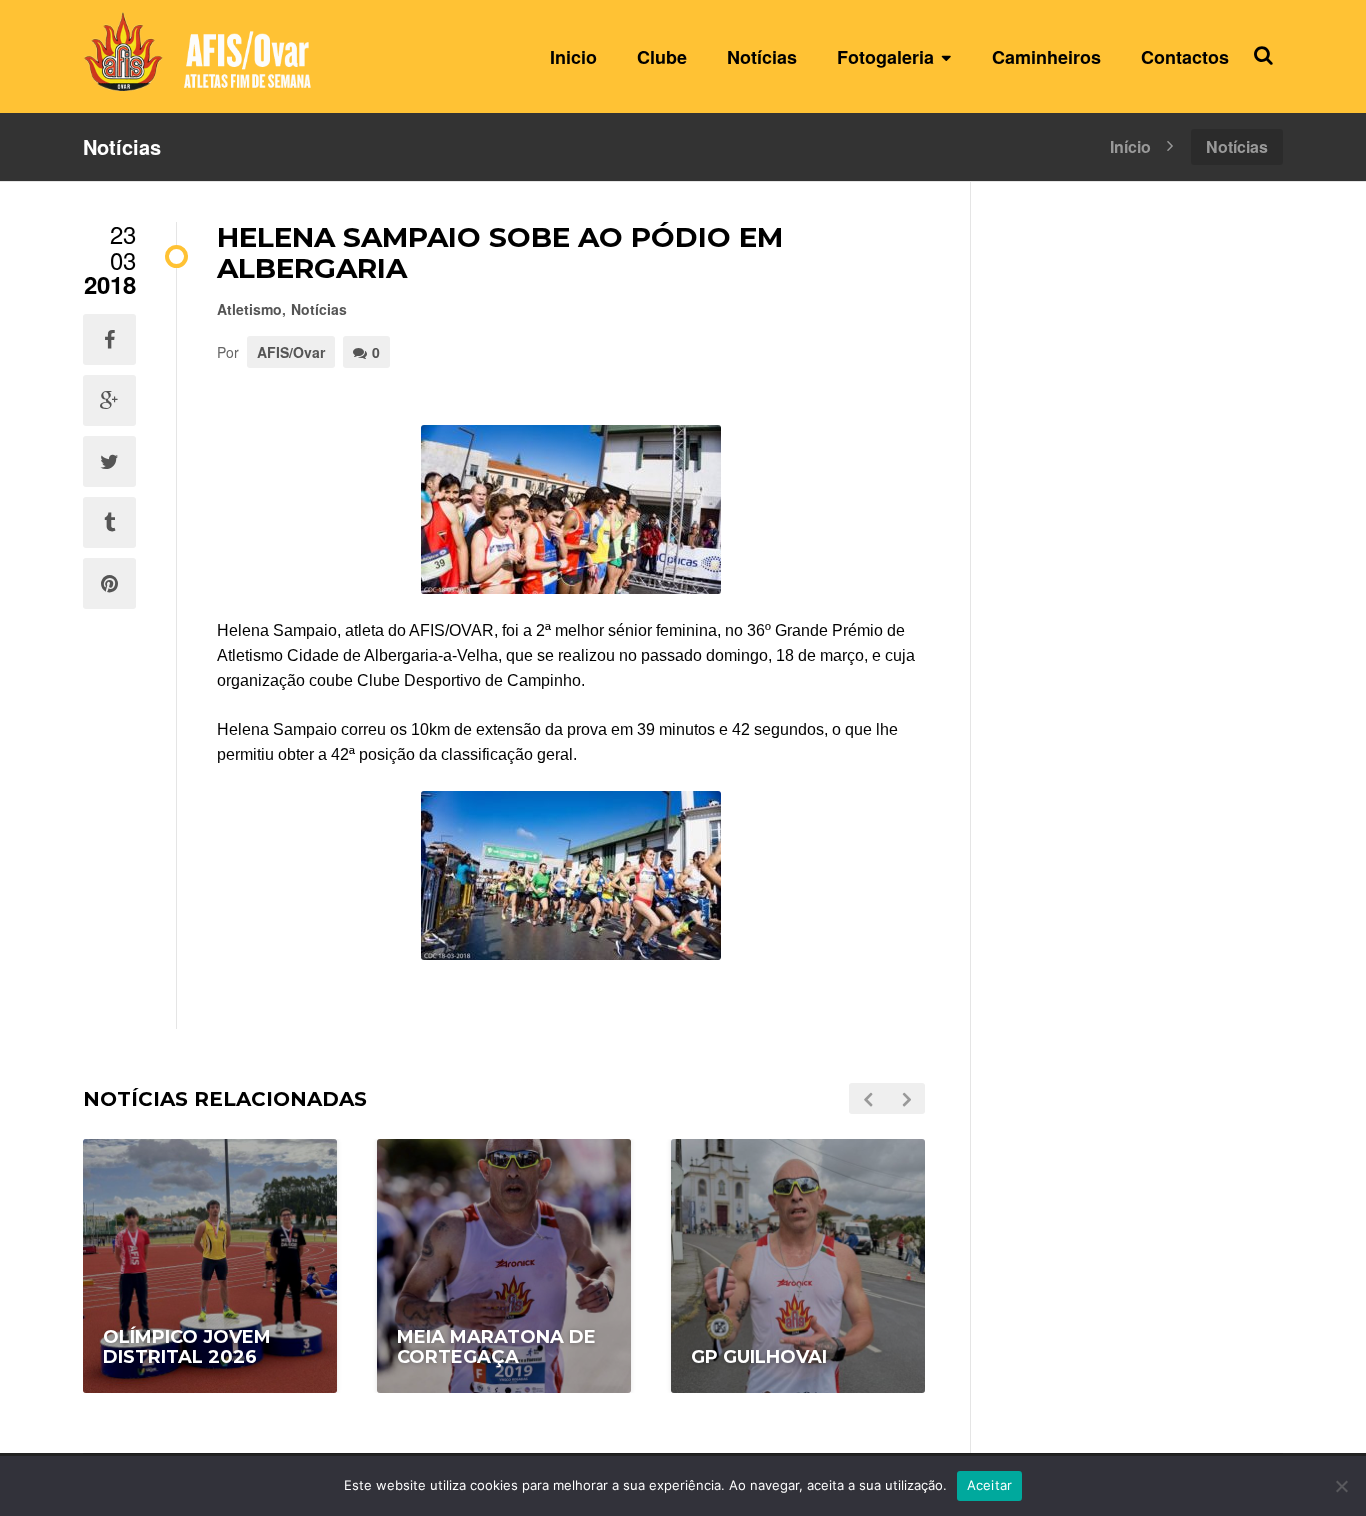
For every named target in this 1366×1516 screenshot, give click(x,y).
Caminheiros (1046, 57)
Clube (662, 57)
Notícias (762, 57)
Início (1130, 145)
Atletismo (249, 309)
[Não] (1341, 1486)
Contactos (1185, 57)
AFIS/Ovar (291, 352)
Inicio (573, 57)
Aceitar (990, 1485)
